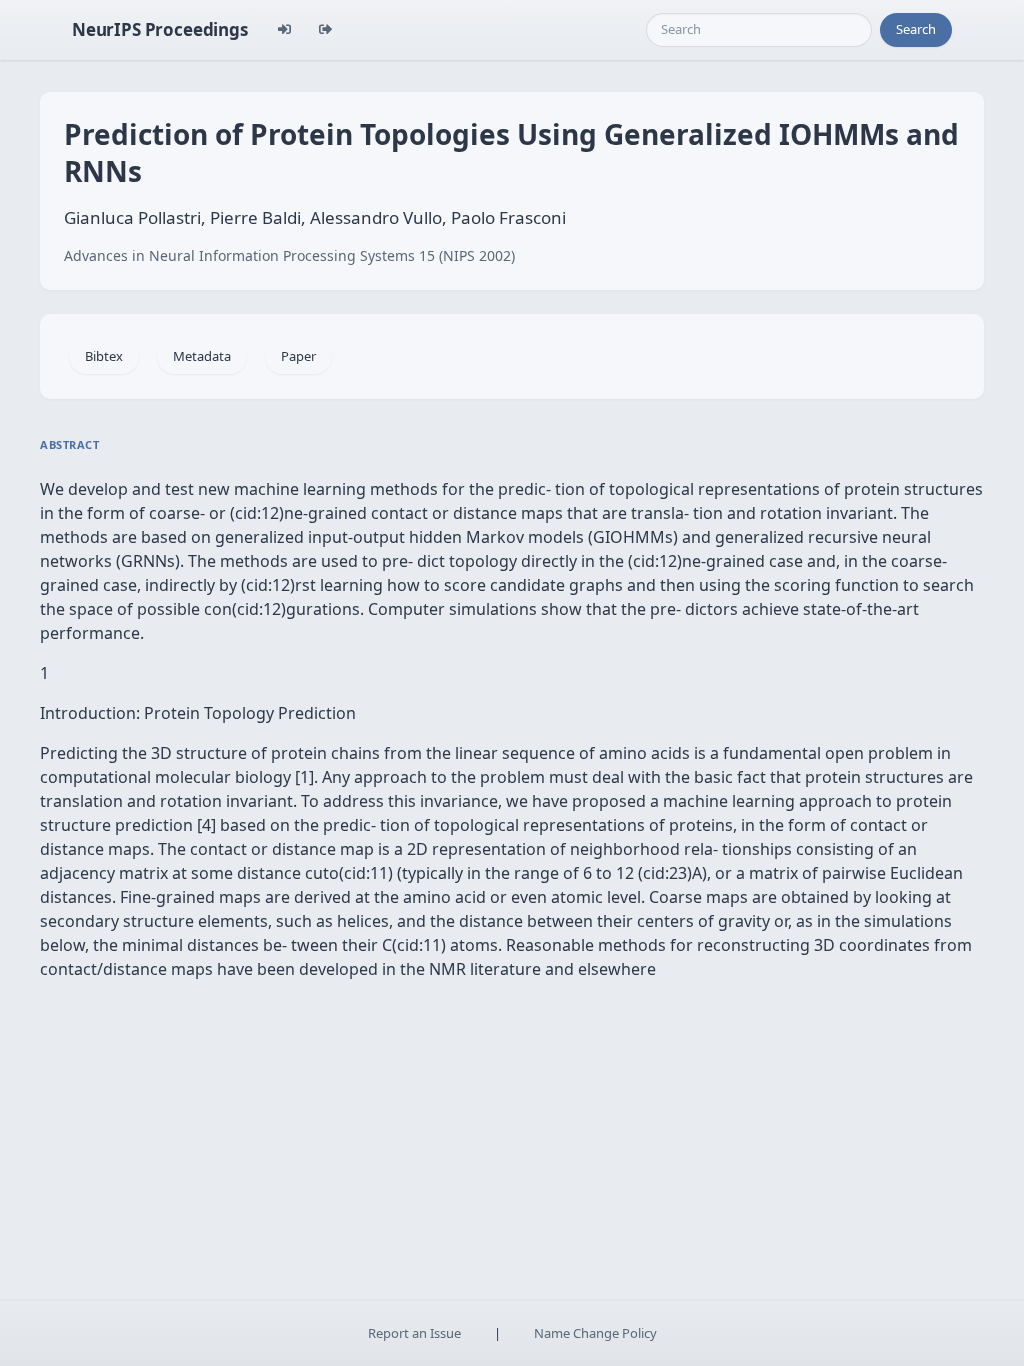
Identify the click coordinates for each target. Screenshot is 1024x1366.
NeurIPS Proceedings (160, 29)
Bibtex (104, 356)
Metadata (202, 356)
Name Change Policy (595, 1333)
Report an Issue (414, 1333)
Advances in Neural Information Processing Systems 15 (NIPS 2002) (289, 255)
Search (916, 29)
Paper (298, 356)
